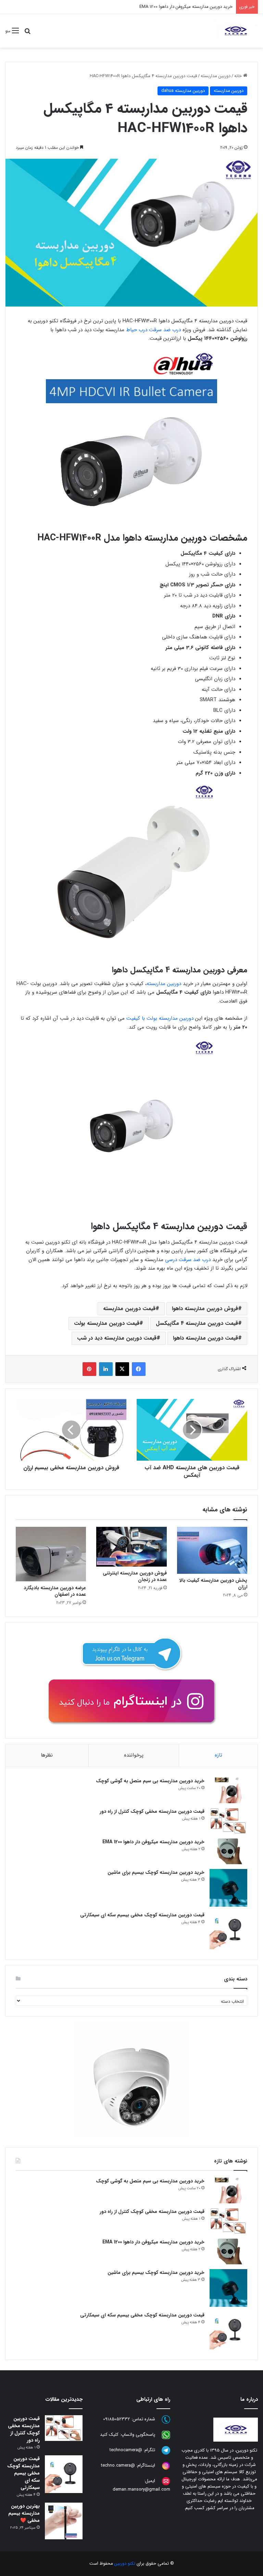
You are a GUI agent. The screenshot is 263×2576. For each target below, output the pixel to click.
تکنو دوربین (125, 2563)
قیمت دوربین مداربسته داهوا (205, 1338)
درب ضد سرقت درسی (188, 1260)
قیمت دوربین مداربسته (129, 1309)
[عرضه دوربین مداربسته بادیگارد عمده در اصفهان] (51, 1554)
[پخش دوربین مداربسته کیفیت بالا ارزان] (212, 1550)
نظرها (47, 1755)
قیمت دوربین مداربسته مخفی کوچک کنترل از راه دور (152, 1811)
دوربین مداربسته (216, 76)
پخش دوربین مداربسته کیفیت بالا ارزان (213, 1584)
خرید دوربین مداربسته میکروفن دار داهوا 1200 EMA (186, 7)
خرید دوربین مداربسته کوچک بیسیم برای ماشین (156, 1872)
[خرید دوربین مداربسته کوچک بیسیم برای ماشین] (228, 1888)
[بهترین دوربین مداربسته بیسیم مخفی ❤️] (64, 2521)
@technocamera (126, 2450)
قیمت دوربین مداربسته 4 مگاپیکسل (197, 1323)
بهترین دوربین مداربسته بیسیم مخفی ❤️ (24, 2513)
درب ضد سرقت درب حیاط (153, 330)
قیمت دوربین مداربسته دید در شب (117, 1338)
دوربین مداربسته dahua (183, 91)
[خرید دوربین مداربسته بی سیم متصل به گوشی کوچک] (228, 1790)
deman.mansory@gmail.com (141, 2489)
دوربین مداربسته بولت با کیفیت (160, 1018)
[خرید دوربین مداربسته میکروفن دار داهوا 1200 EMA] (228, 1851)
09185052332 (117, 2419)
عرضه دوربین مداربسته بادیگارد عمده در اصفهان (55, 1591)
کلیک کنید (109, 2435)
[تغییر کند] (236, 31)
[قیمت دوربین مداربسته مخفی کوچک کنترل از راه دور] (228, 1821)
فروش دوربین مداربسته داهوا (205, 1309)
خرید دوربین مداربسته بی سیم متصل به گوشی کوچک (150, 1781)
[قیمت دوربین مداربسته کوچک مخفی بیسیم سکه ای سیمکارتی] (228, 1930)
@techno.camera (118, 2466)
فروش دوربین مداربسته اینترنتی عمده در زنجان (135, 1576)
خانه (239, 76)
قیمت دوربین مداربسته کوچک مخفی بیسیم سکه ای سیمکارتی (142, 1915)
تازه (218, 1755)
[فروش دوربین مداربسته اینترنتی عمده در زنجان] (131, 1547)
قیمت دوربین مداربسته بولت (107, 1323)
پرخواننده (134, 1755)
